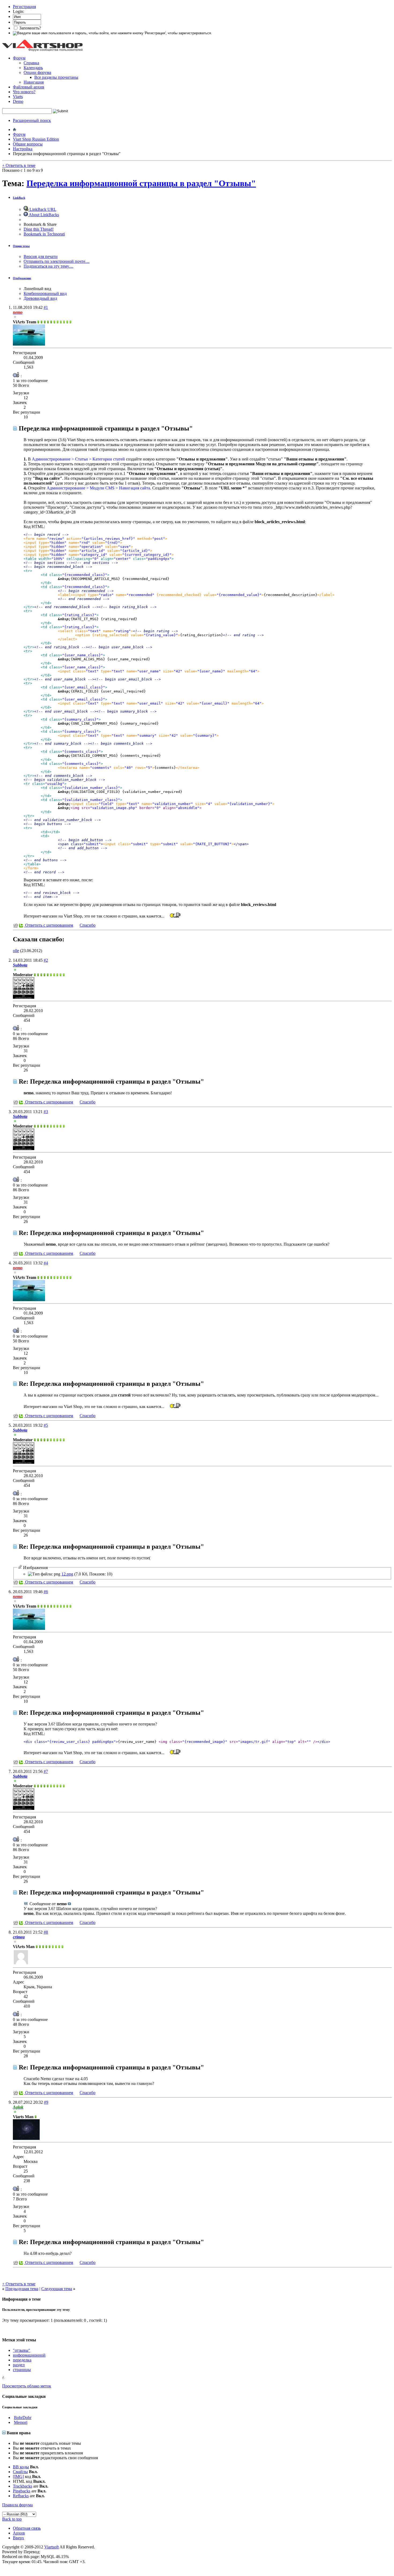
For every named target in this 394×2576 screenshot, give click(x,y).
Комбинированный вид (45, 293)
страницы (22, 2370)
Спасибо (88, 925)
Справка (31, 63)
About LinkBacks (43, 215)
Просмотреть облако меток (27, 2386)
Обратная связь (27, 2528)
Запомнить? (30, 28)
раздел (19, 2365)
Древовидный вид (40, 298)
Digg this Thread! (39, 229)
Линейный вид (37, 289)
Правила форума (17, 2505)
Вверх (18, 2538)
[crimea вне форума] (21, 1964)
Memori (21, 2422)
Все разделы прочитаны (56, 77)
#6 (46, 1592)
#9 (46, 2102)
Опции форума (37, 72)
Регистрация (24, 7)
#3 (46, 1112)
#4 (46, 1263)
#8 (46, 1932)
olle (16, 951)
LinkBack (19, 198)
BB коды (21, 2467)
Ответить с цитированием (49, 925)
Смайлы (20, 2472)
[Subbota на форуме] (24, 997)
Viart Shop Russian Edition (36, 139)
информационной (29, 2355)
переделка (22, 2360)
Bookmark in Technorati (44, 234)
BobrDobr (23, 2418)
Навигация (34, 82)
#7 (46, 1771)
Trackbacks (23, 2486)
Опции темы (21, 246)
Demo (18, 101)
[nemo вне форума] (29, 344)
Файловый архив (29, 87)
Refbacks (21, 2496)
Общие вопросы (28, 144)
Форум (19, 58)
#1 (46, 307)
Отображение (22, 278)
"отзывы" (22, 2350)
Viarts (18, 97)
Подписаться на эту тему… (49, 266)
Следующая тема (57, 2289)
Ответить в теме (19, 165)
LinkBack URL (42, 209)
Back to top (12, 2519)
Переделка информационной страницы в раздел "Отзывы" (141, 183)
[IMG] (18, 2476)
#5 (46, 1425)
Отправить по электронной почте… (57, 261)
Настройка (23, 149)
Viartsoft (51, 2547)
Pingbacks (22, 2491)
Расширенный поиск (32, 120)
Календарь (33, 68)
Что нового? (24, 92)
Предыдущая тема (22, 2289)
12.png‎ (67, 1574)
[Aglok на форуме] (26, 2138)
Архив (19, 2533)
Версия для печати (41, 257)
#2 (46, 960)
